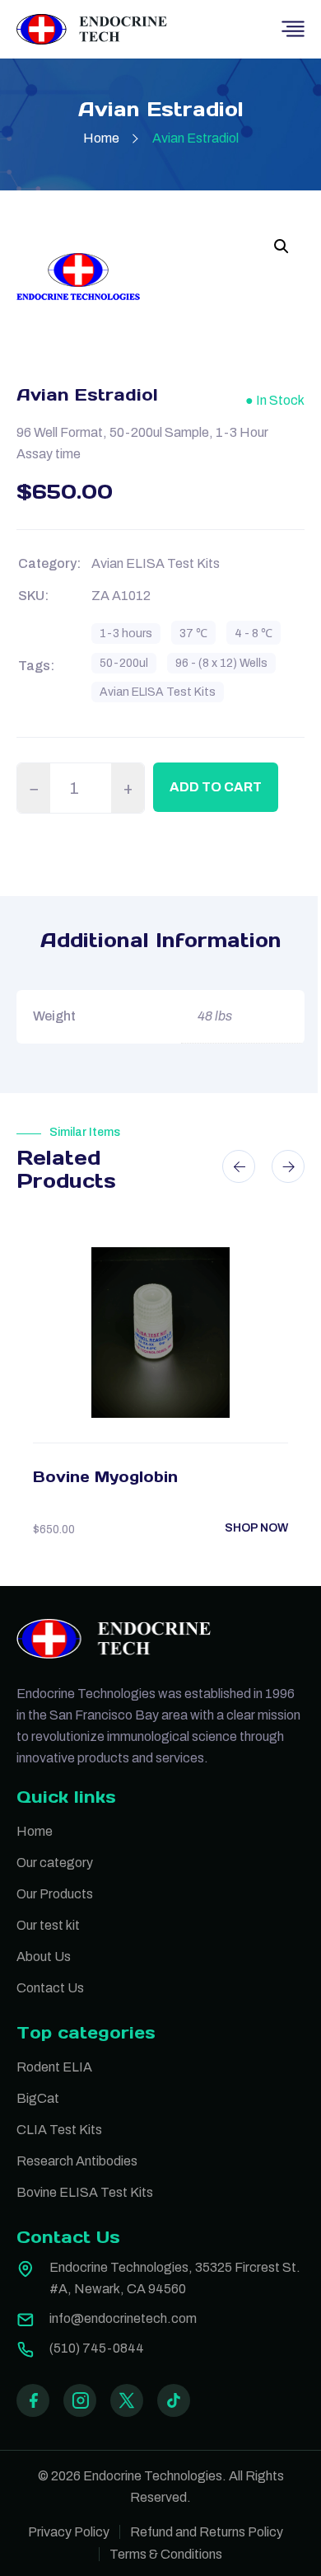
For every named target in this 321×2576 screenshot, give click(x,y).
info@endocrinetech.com (123, 2318)
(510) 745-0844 (97, 2348)
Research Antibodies (77, 2161)
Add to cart (216, 787)
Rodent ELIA (54, 2067)
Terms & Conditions (166, 2554)
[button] (281, 246)
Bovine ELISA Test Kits (85, 2192)
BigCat (38, 2098)
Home (101, 138)
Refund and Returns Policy (207, 2532)
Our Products (55, 1894)
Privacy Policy (69, 2532)
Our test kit (48, 1925)
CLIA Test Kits (59, 2130)
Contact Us (50, 1988)
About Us (44, 1957)
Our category (55, 1863)
